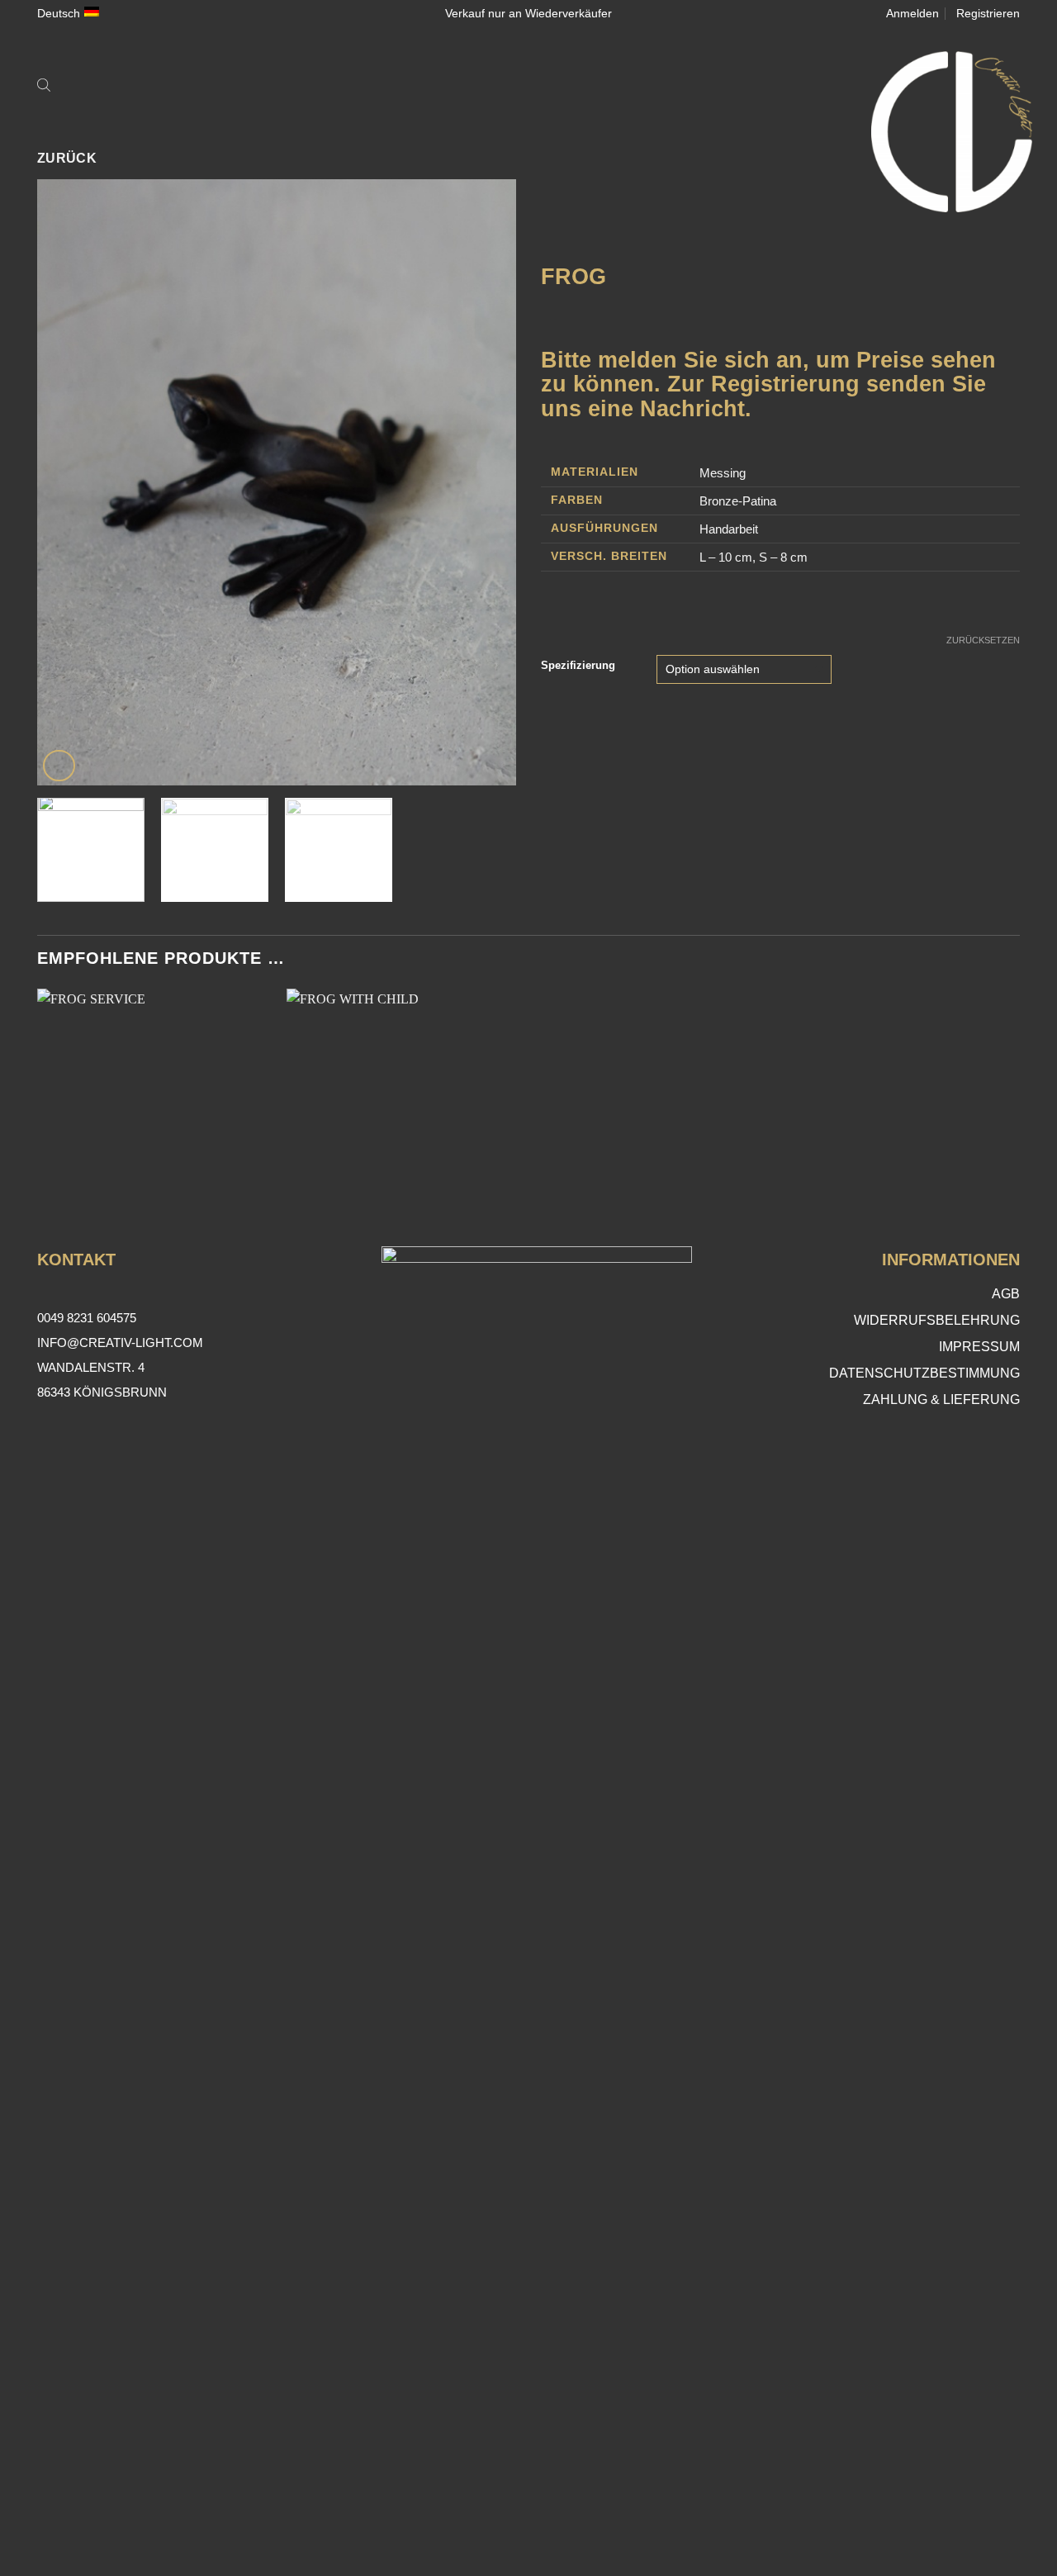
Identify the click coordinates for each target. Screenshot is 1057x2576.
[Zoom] (59, 766)
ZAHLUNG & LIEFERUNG (941, 1399)
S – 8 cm (783, 557)
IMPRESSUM (979, 1347)
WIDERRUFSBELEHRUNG (937, 1320)
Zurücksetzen (983, 640)
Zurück (67, 158)
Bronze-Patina (738, 501)
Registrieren (988, 13)
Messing (723, 473)
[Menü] (74, 84)
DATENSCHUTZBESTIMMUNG (924, 1373)
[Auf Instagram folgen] (529, 2522)
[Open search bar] (44, 84)
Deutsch (59, 13)
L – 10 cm (726, 557)
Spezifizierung (578, 666)
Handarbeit (729, 529)
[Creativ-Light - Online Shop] (528, 132)
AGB (1006, 1294)
